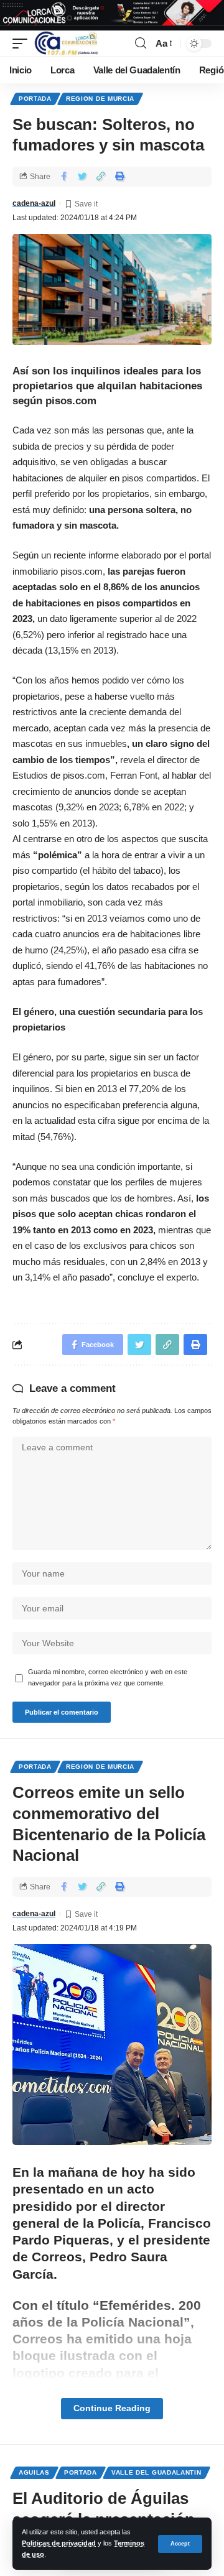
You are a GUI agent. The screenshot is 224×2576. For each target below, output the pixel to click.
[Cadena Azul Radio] (66, 44)
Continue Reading (112, 2408)
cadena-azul (34, 203)
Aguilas (34, 2472)
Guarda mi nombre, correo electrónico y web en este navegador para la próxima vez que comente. (108, 1677)
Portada (35, 99)
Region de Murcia (100, 99)
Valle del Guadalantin (156, 2472)
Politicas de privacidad (59, 2543)
